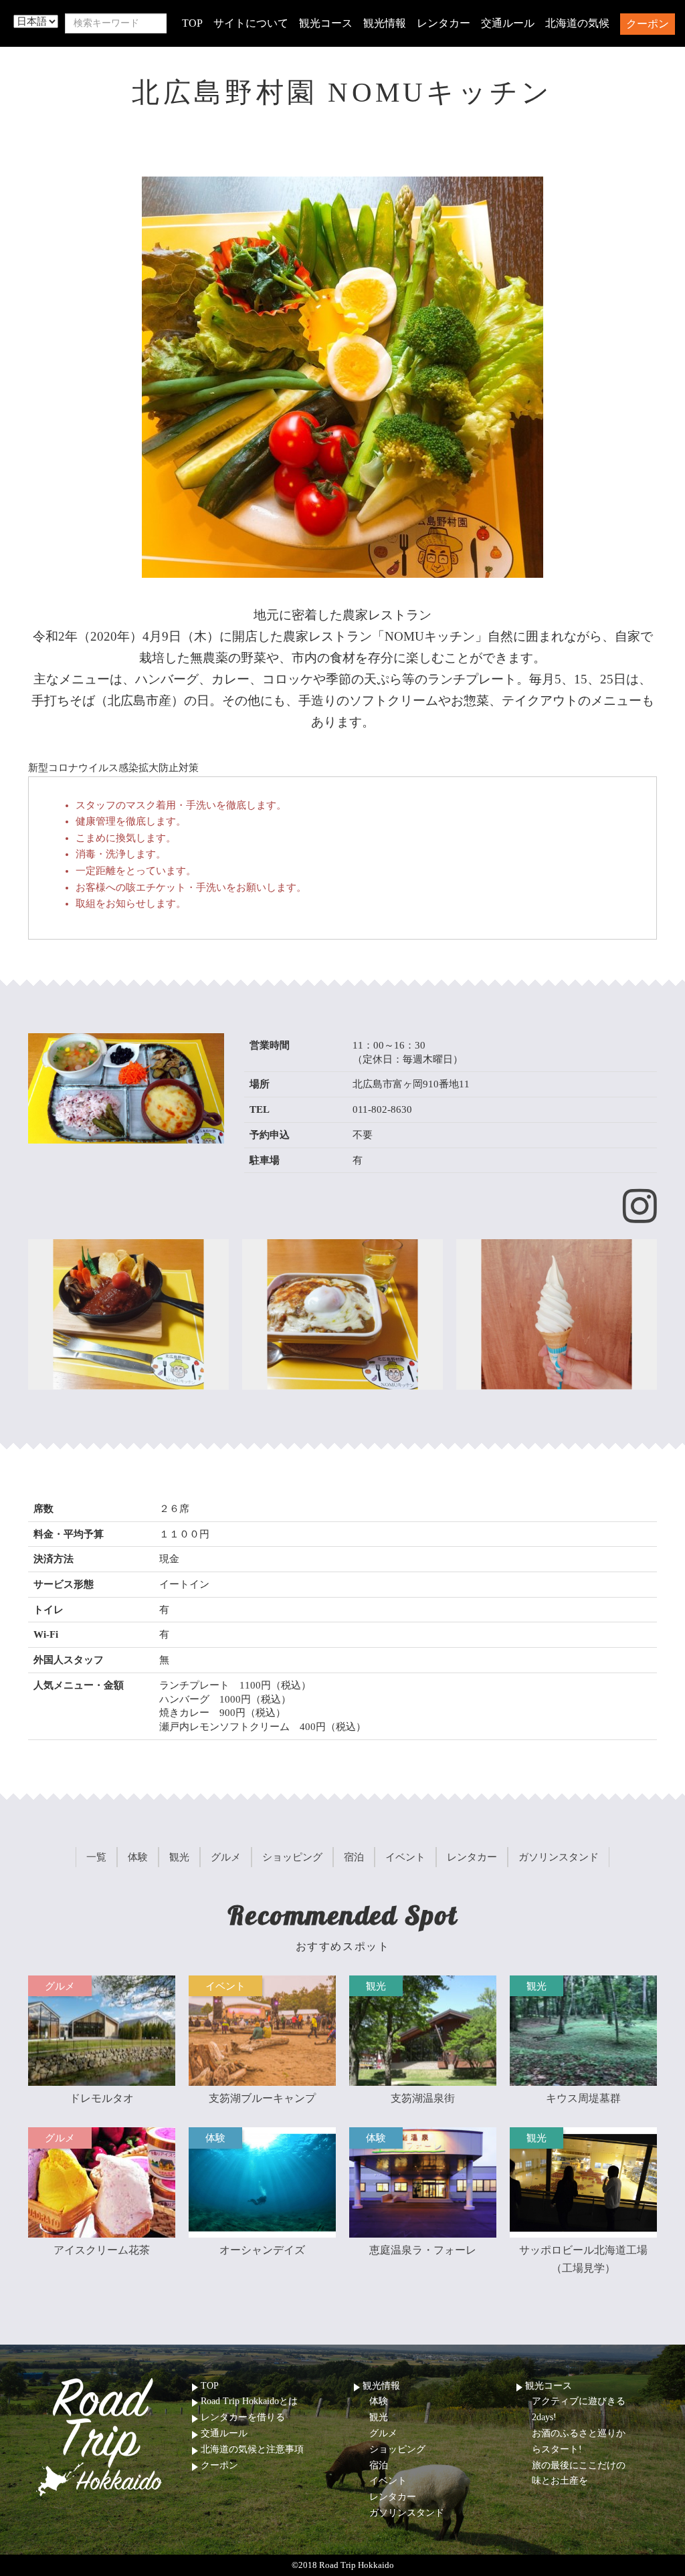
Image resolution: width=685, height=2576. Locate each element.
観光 (379, 2417)
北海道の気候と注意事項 (252, 2449)
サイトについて (251, 23)
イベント (388, 2481)
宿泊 (379, 2465)
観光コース (326, 23)
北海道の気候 (577, 23)
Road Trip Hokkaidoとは (249, 2401)
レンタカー (444, 23)
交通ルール (508, 23)
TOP (192, 23)
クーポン (648, 24)
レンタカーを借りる (243, 2417)
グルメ (383, 2433)
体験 (379, 2401)
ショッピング (397, 2449)
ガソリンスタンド (407, 2513)
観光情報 (385, 23)
